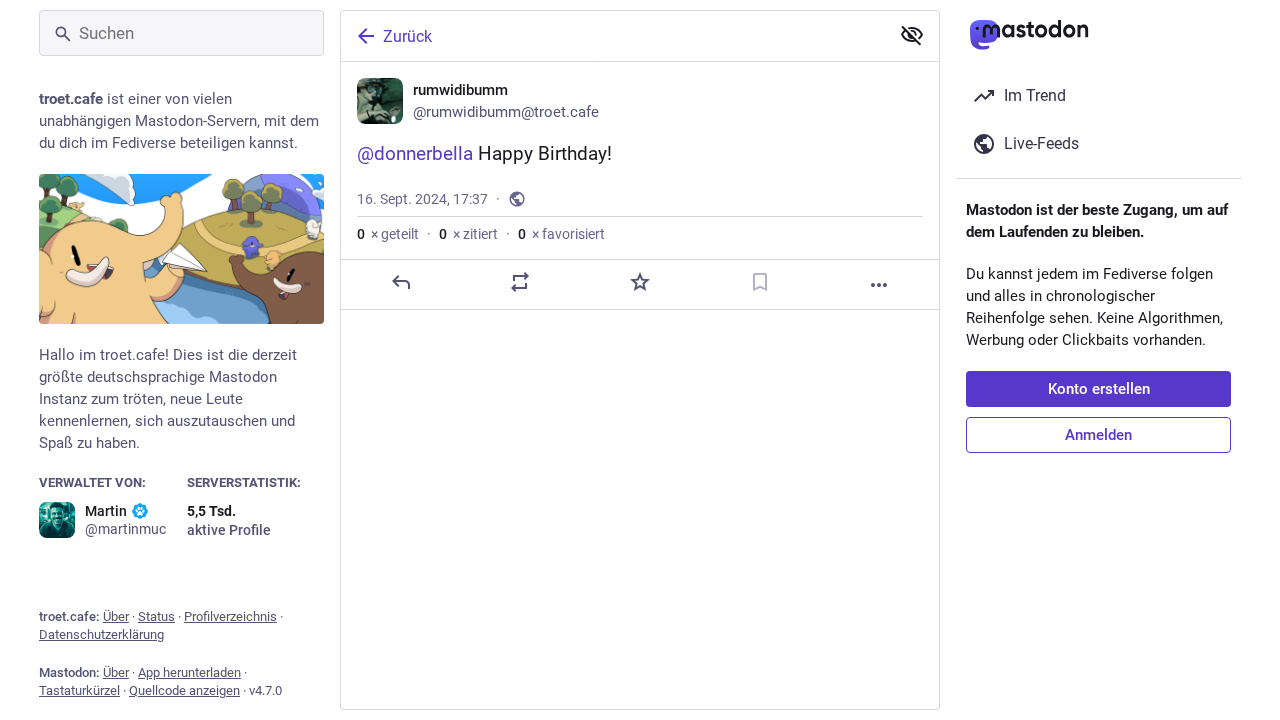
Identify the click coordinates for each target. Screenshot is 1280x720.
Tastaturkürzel (79, 690)
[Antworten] (401, 282)
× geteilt (388, 234)
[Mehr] (879, 285)
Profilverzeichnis (230, 616)
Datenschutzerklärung (101, 634)
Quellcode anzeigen (184, 690)
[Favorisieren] (640, 282)
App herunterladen (189, 672)
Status (156, 616)
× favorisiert (561, 234)
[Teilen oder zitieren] (520, 282)
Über (116, 616)
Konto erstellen (1099, 389)
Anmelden (1098, 435)
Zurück (407, 36)
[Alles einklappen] (912, 35)
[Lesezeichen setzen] (760, 282)
